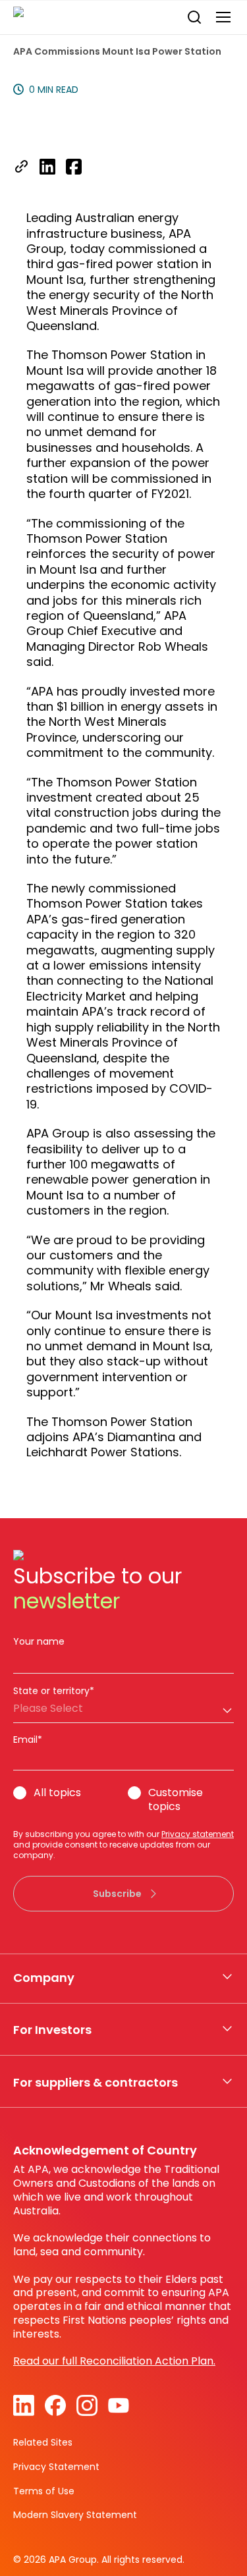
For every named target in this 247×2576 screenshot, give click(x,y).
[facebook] (74, 168)
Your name (39, 1641)
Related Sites (43, 2442)
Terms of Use (44, 2491)
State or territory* (54, 1691)
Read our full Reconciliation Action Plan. (114, 2361)
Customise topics (176, 1800)
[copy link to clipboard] (21, 168)
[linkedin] (47, 168)
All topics (57, 1793)
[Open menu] (223, 17)
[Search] (194, 17)
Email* (28, 1740)
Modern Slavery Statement (75, 2515)
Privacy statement (198, 1834)
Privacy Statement (56, 2467)
